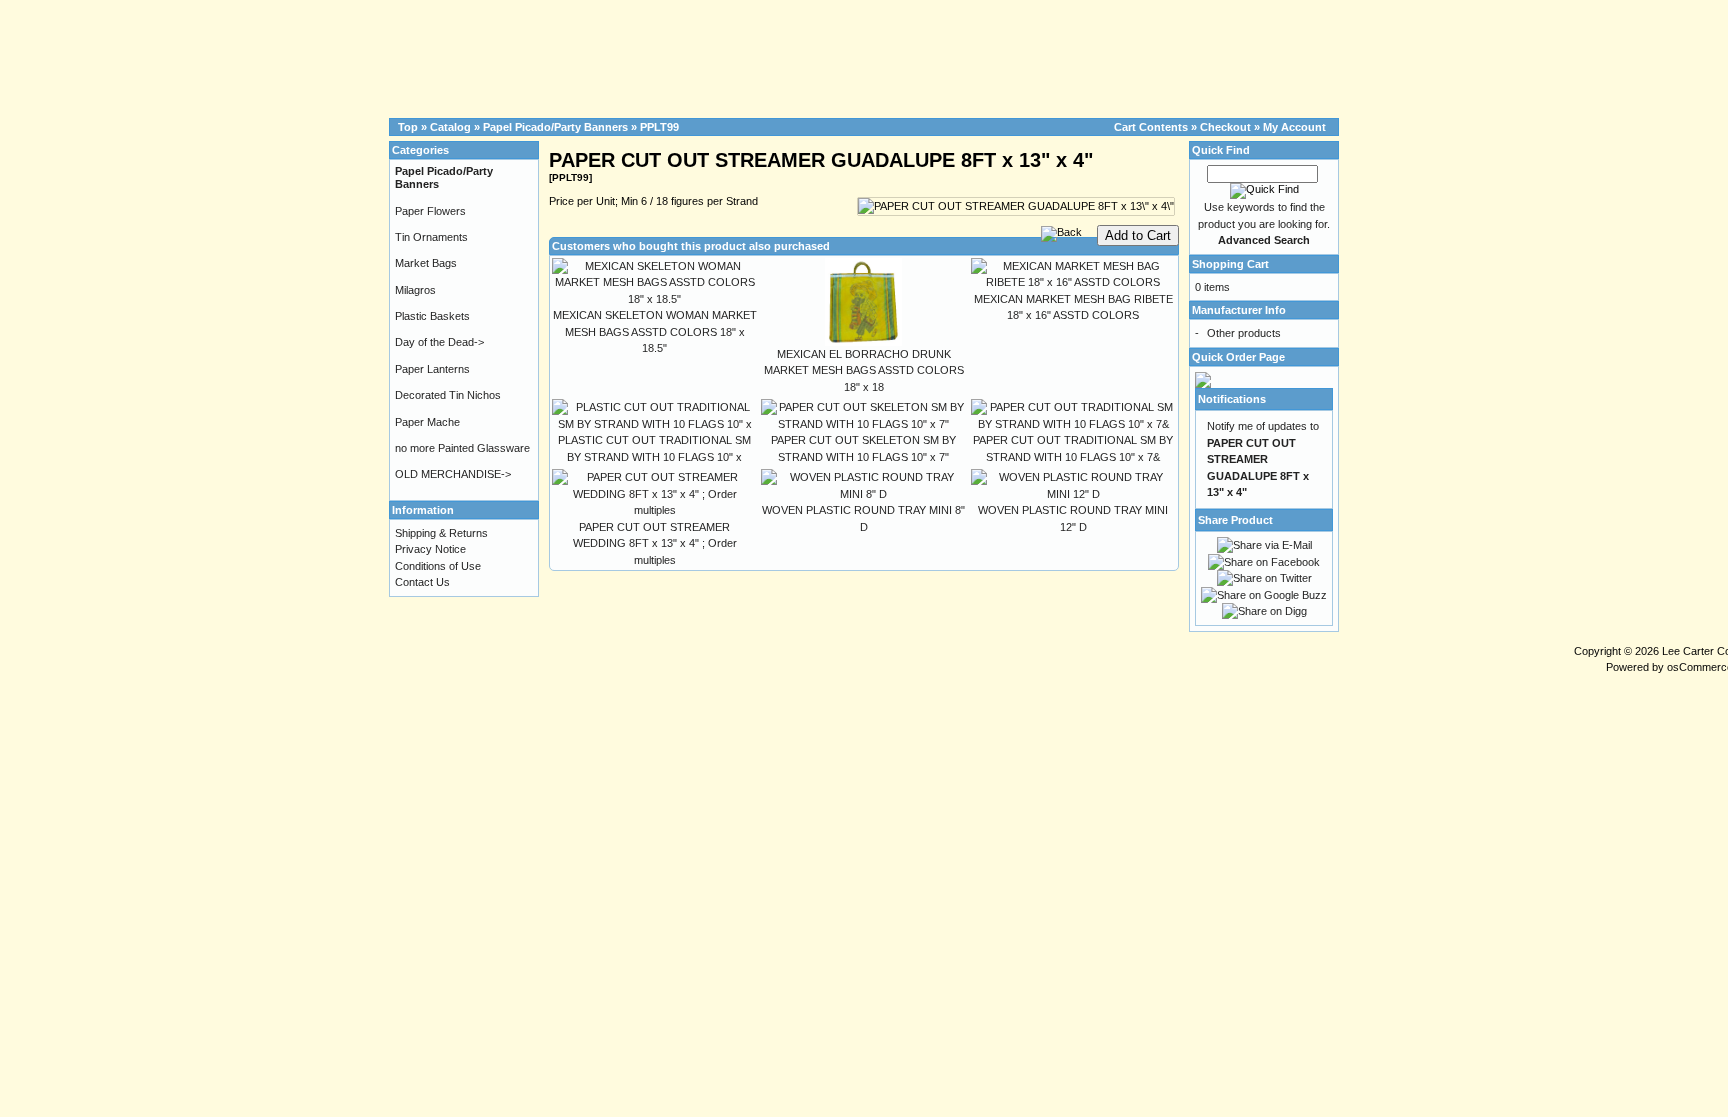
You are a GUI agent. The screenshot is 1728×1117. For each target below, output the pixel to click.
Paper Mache (427, 422)
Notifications (1232, 399)
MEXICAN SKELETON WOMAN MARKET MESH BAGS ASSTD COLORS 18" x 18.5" (655, 331)
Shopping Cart (1230, 264)
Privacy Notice (430, 549)
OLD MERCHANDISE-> (453, 474)
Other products (1244, 333)
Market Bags (426, 263)
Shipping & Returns (441, 533)
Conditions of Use (438, 566)
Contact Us (422, 582)
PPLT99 (659, 127)
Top (408, 127)
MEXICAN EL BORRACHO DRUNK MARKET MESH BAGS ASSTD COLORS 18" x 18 (864, 370)
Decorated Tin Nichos (448, 395)
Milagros (415, 290)
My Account (1294, 127)
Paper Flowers (430, 211)
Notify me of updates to (1263, 459)
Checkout (1225, 127)
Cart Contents (1151, 127)
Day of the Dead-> (439, 342)
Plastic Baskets (432, 316)
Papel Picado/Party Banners (555, 127)
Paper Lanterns (432, 369)
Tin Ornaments (431, 237)
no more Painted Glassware (462, 448)
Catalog (450, 127)
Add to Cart (1138, 235)
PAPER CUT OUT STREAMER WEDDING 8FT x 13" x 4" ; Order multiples (655, 543)
